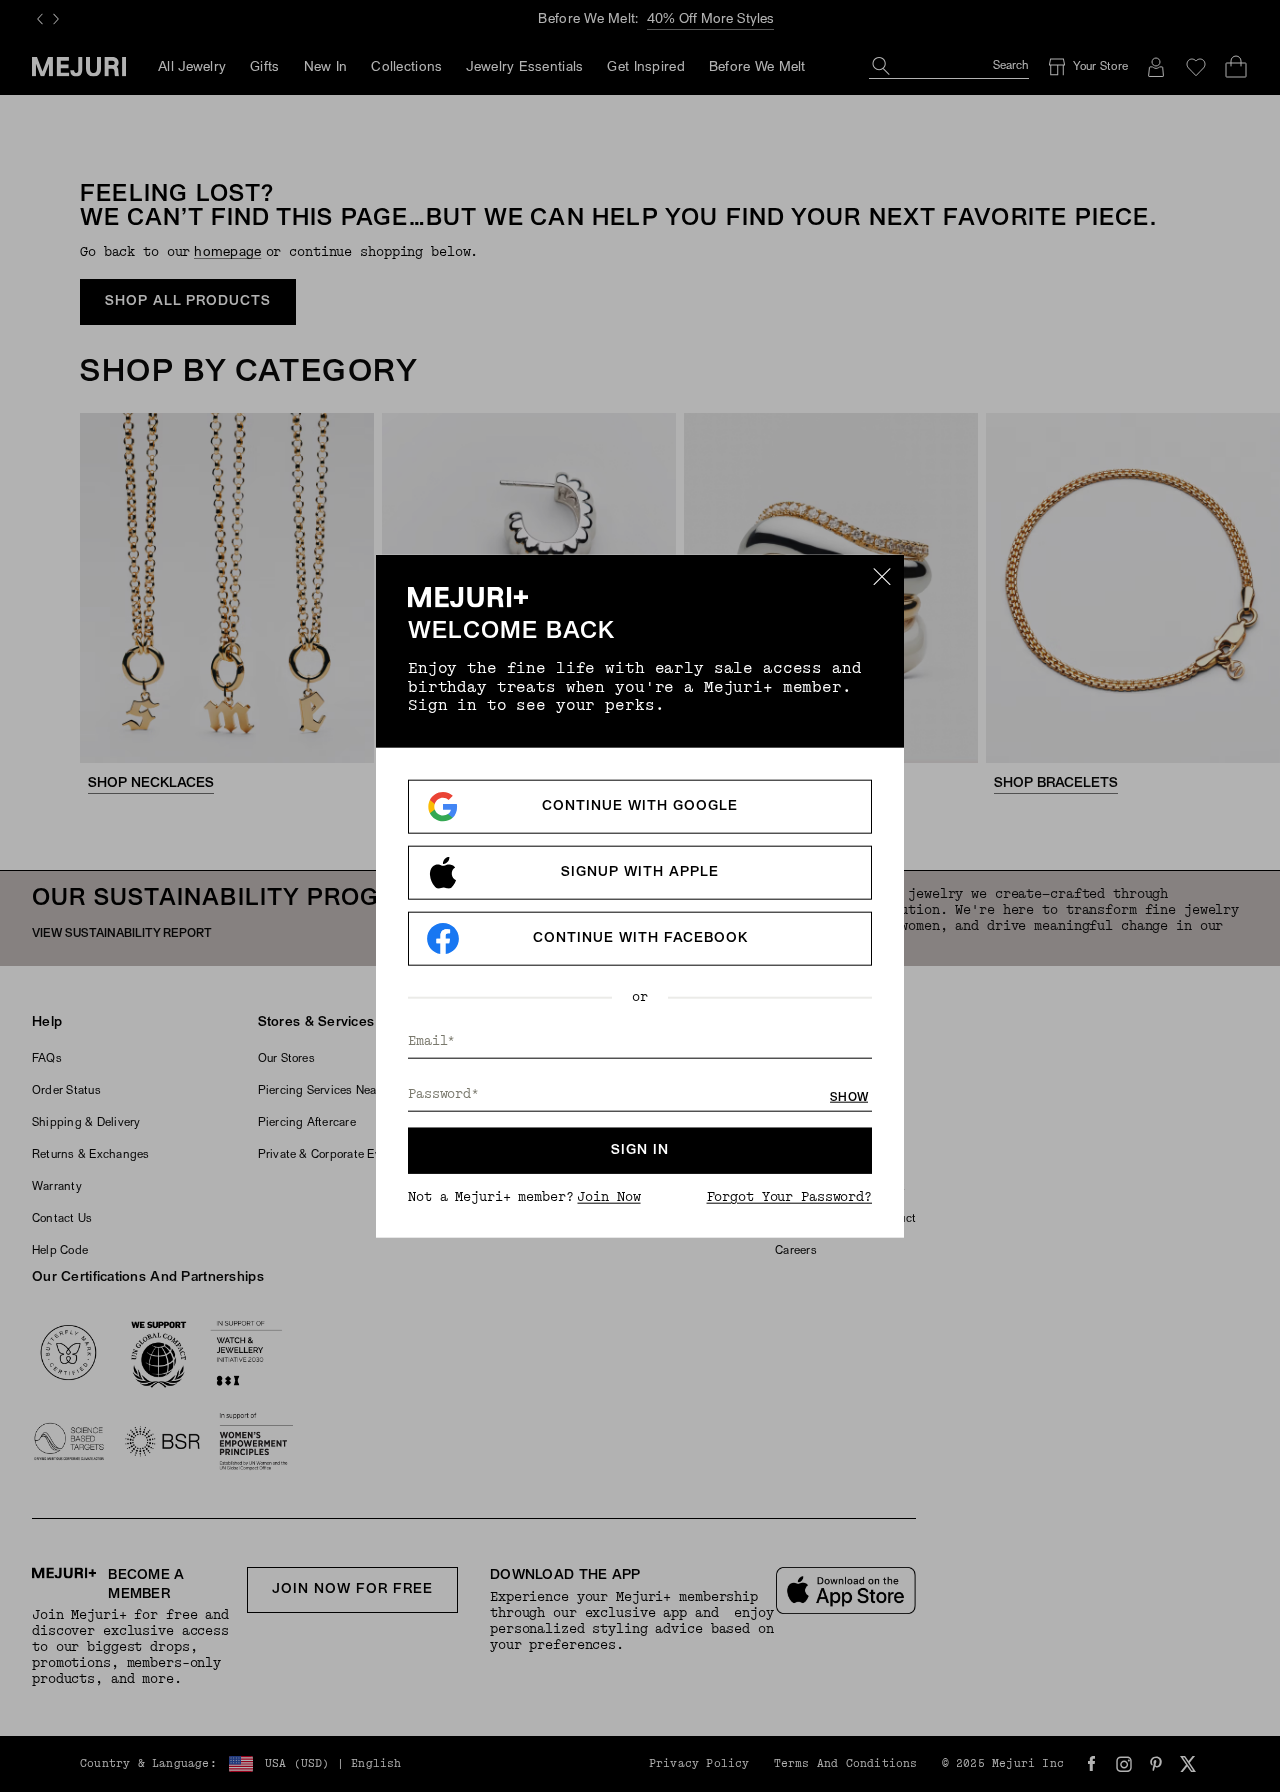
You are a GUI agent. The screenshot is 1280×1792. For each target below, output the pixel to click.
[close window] (882, 577)
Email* (431, 1040)
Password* (443, 1093)
